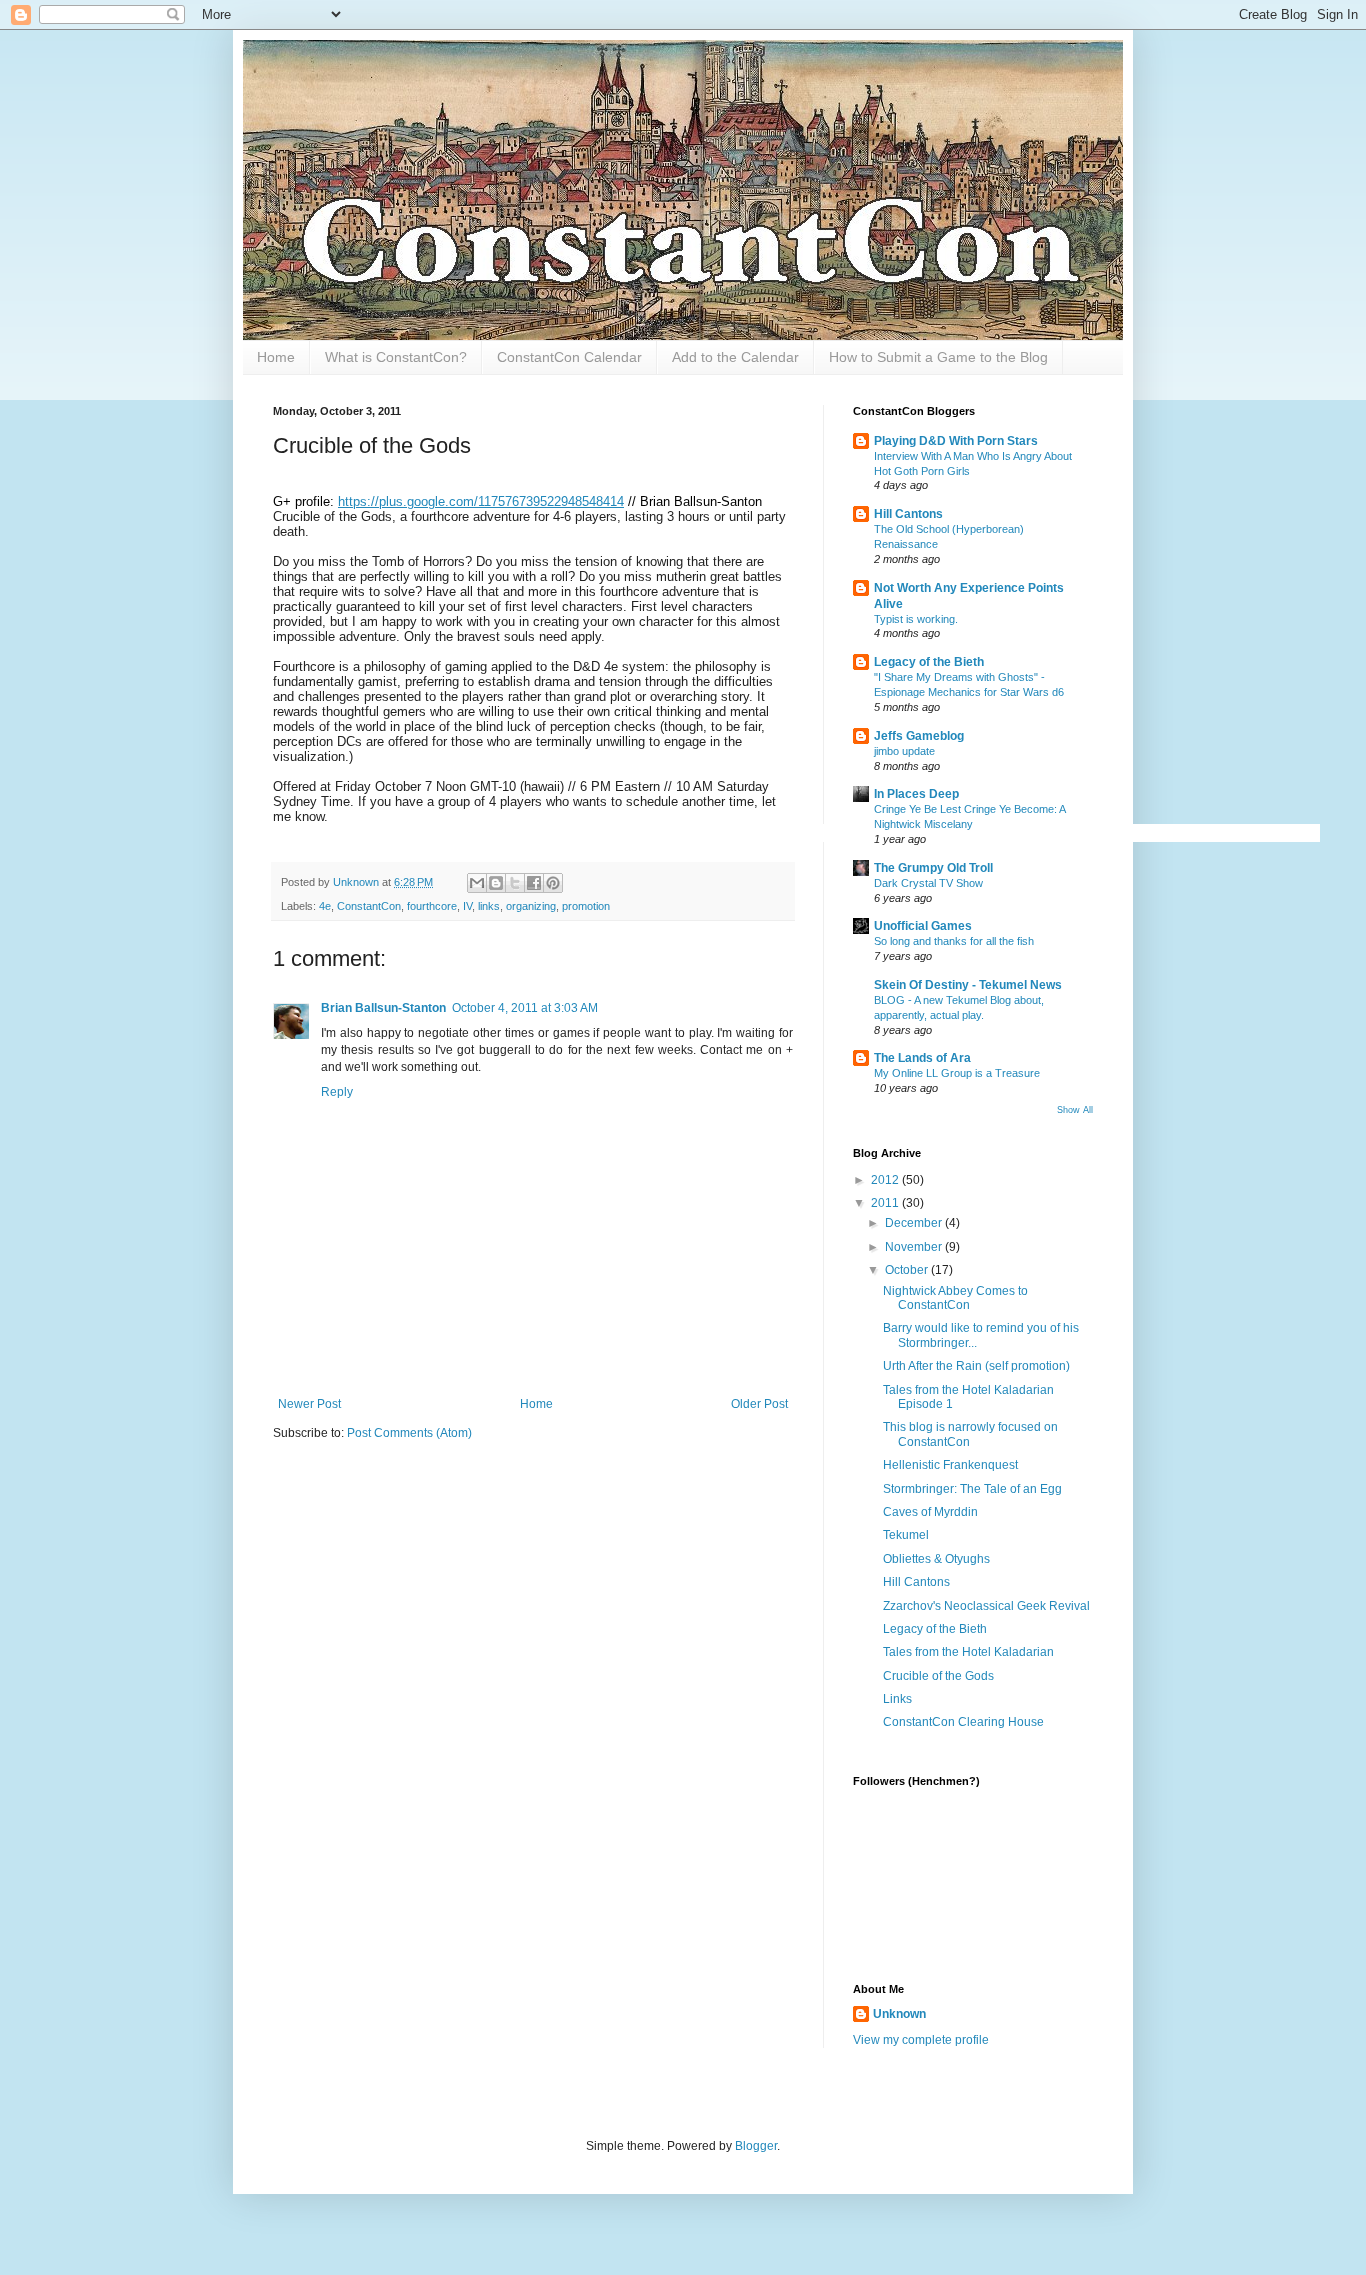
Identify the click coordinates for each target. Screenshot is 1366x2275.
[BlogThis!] (496, 883)
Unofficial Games (923, 926)
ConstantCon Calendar (569, 357)
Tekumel (906, 1535)
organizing (531, 906)
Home (276, 357)
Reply (337, 1092)
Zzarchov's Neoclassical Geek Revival (986, 1606)
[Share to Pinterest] (553, 883)
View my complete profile (921, 2040)
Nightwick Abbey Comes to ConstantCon (955, 1298)
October (908, 1270)
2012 (886, 1180)
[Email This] (477, 883)
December (915, 1223)
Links (897, 1699)
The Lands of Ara (922, 1058)
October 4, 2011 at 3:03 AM (525, 1008)
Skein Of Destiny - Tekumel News (968, 985)
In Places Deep (916, 794)
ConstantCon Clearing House (963, 1722)
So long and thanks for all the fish (954, 941)
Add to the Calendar (735, 357)
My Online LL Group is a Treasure (957, 1073)
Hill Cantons (908, 514)
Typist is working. (916, 619)
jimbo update (904, 751)
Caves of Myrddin (930, 1512)
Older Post (759, 1404)
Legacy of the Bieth (929, 662)
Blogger (756, 2146)
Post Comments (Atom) (409, 1433)
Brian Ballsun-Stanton (383, 1008)
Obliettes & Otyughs (936, 1559)
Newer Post (309, 1404)
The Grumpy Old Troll (933, 868)
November (915, 1247)
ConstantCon (369, 906)
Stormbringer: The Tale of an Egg (972, 1489)
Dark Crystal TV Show (928, 883)
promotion (586, 906)
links (489, 906)
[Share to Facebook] (534, 883)
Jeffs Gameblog (919, 736)
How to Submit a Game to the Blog (938, 357)
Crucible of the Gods (938, 1676)
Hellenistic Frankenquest (950, 1465)
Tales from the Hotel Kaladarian (968, 1652)
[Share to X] (515, 883)
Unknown (899, 2014)
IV (467, 906)
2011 (886, 1203)
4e (325, 906)
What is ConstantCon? (396, 357)
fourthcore (432, 906)
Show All (1075, 1110)
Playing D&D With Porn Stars (956, 441)
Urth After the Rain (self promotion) (976, 1366)
